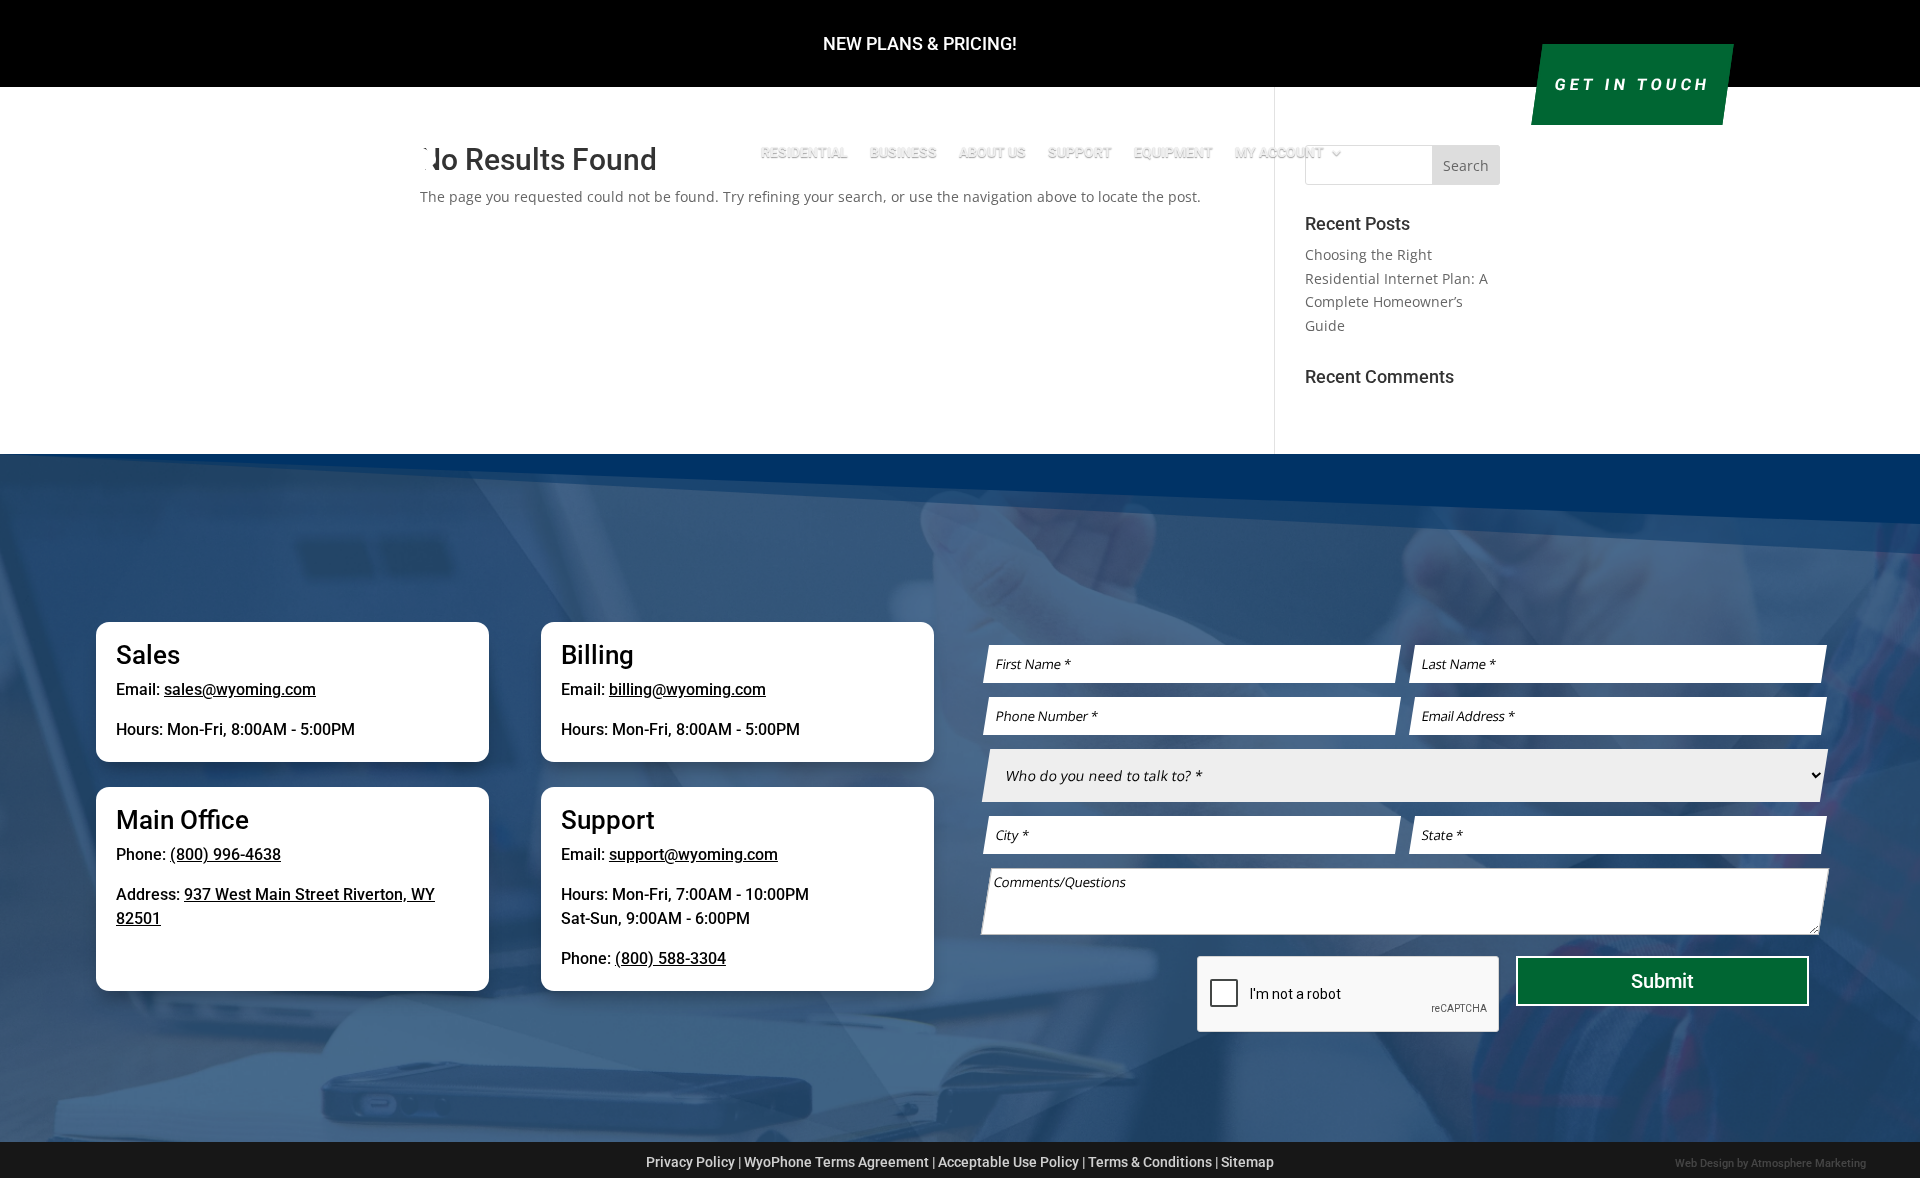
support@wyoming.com (693, 854)
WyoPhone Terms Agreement (836, 1162)
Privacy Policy (690, 1162)
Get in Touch (1633, 84)
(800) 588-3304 (670, 958)
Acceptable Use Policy (1008, 1162)
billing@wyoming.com (687, 689)
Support (1080, 152)
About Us (992, 152)
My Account (1279, 152)
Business (903, 152)
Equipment (1173, 152)
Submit (1662, 981)
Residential (804, 152)
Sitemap (1247, 1162)
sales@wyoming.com (240, 689)
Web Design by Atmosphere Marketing (1770, 1163)
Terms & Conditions (1150, 1162)
